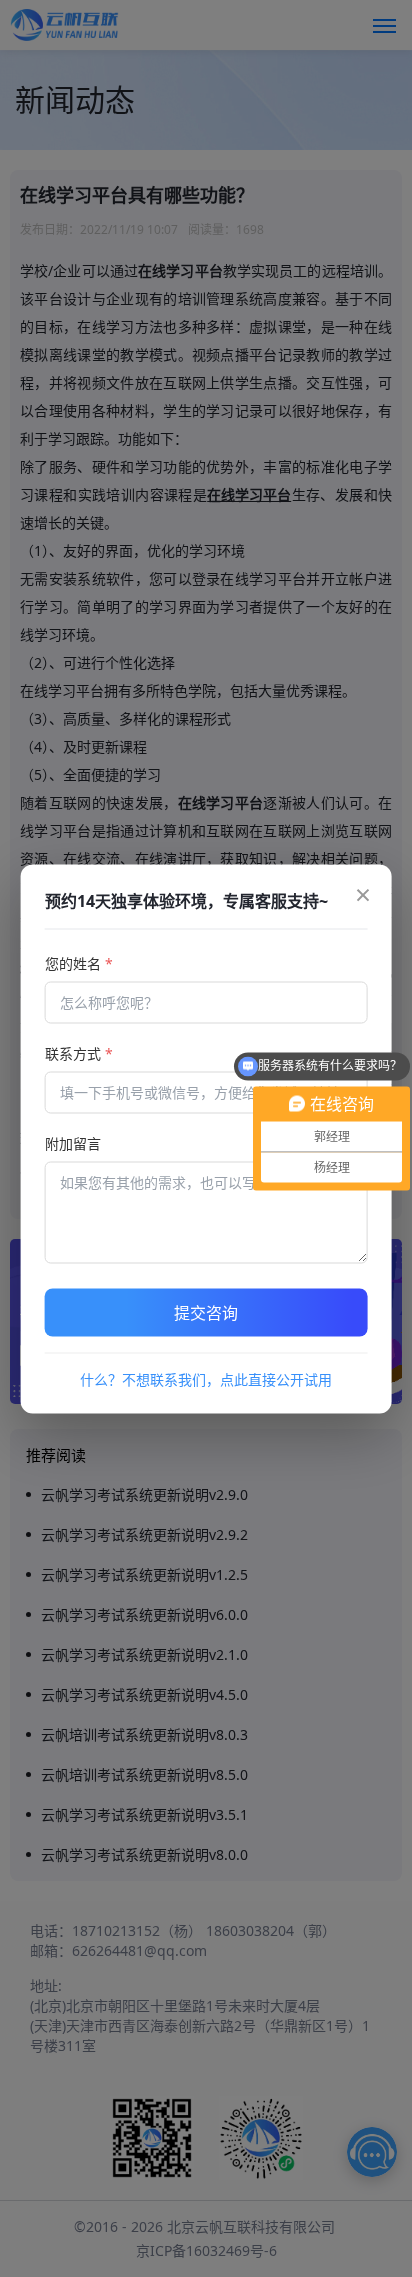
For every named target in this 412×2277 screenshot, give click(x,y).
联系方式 (79, 1052)
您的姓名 (79, 962)
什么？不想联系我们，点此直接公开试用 (206, 1378)
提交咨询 (206, 1312)
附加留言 (73, 1142)
